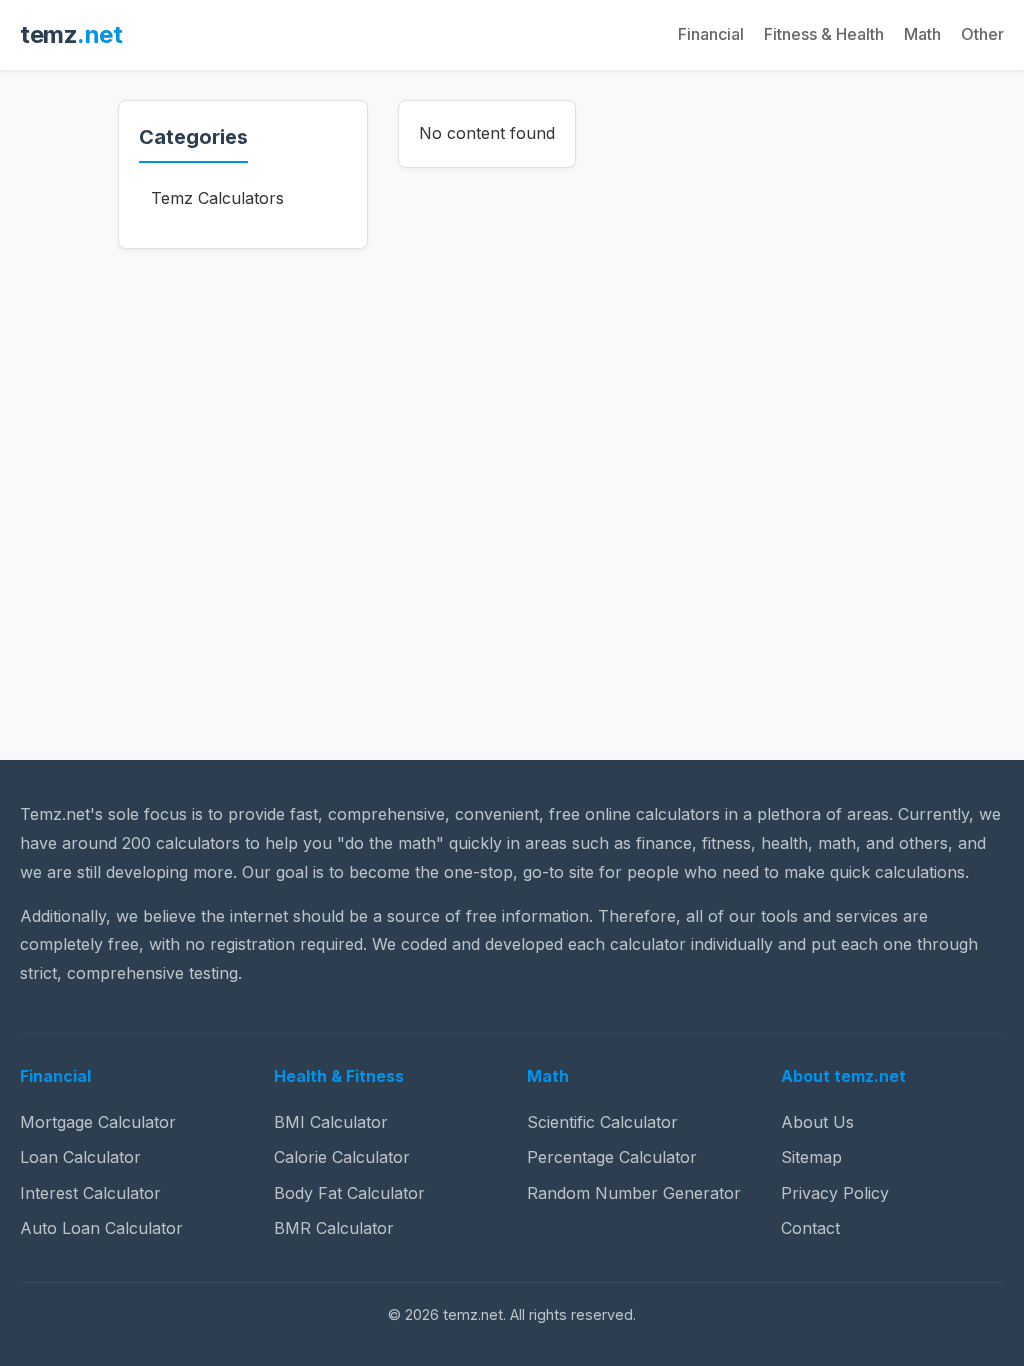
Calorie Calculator (342, 1157)
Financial (711, 34)
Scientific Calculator (602, 1122)
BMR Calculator (334, 1228)
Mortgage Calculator (98, 1122)
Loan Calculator (80, 1157)
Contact (810, 1228)
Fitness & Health (824, 34)
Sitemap (811, 1157)
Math (922, 34)
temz (71, 34)
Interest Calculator (90, 1193)
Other (982, 34)
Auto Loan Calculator (101, 1228)
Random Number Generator (634, 1193)
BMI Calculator (331, 1122)
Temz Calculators (217, 198)
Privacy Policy (835, 1193)
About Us (817, 1122)
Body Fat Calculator (349, 1193)
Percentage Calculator (612, 1157)
